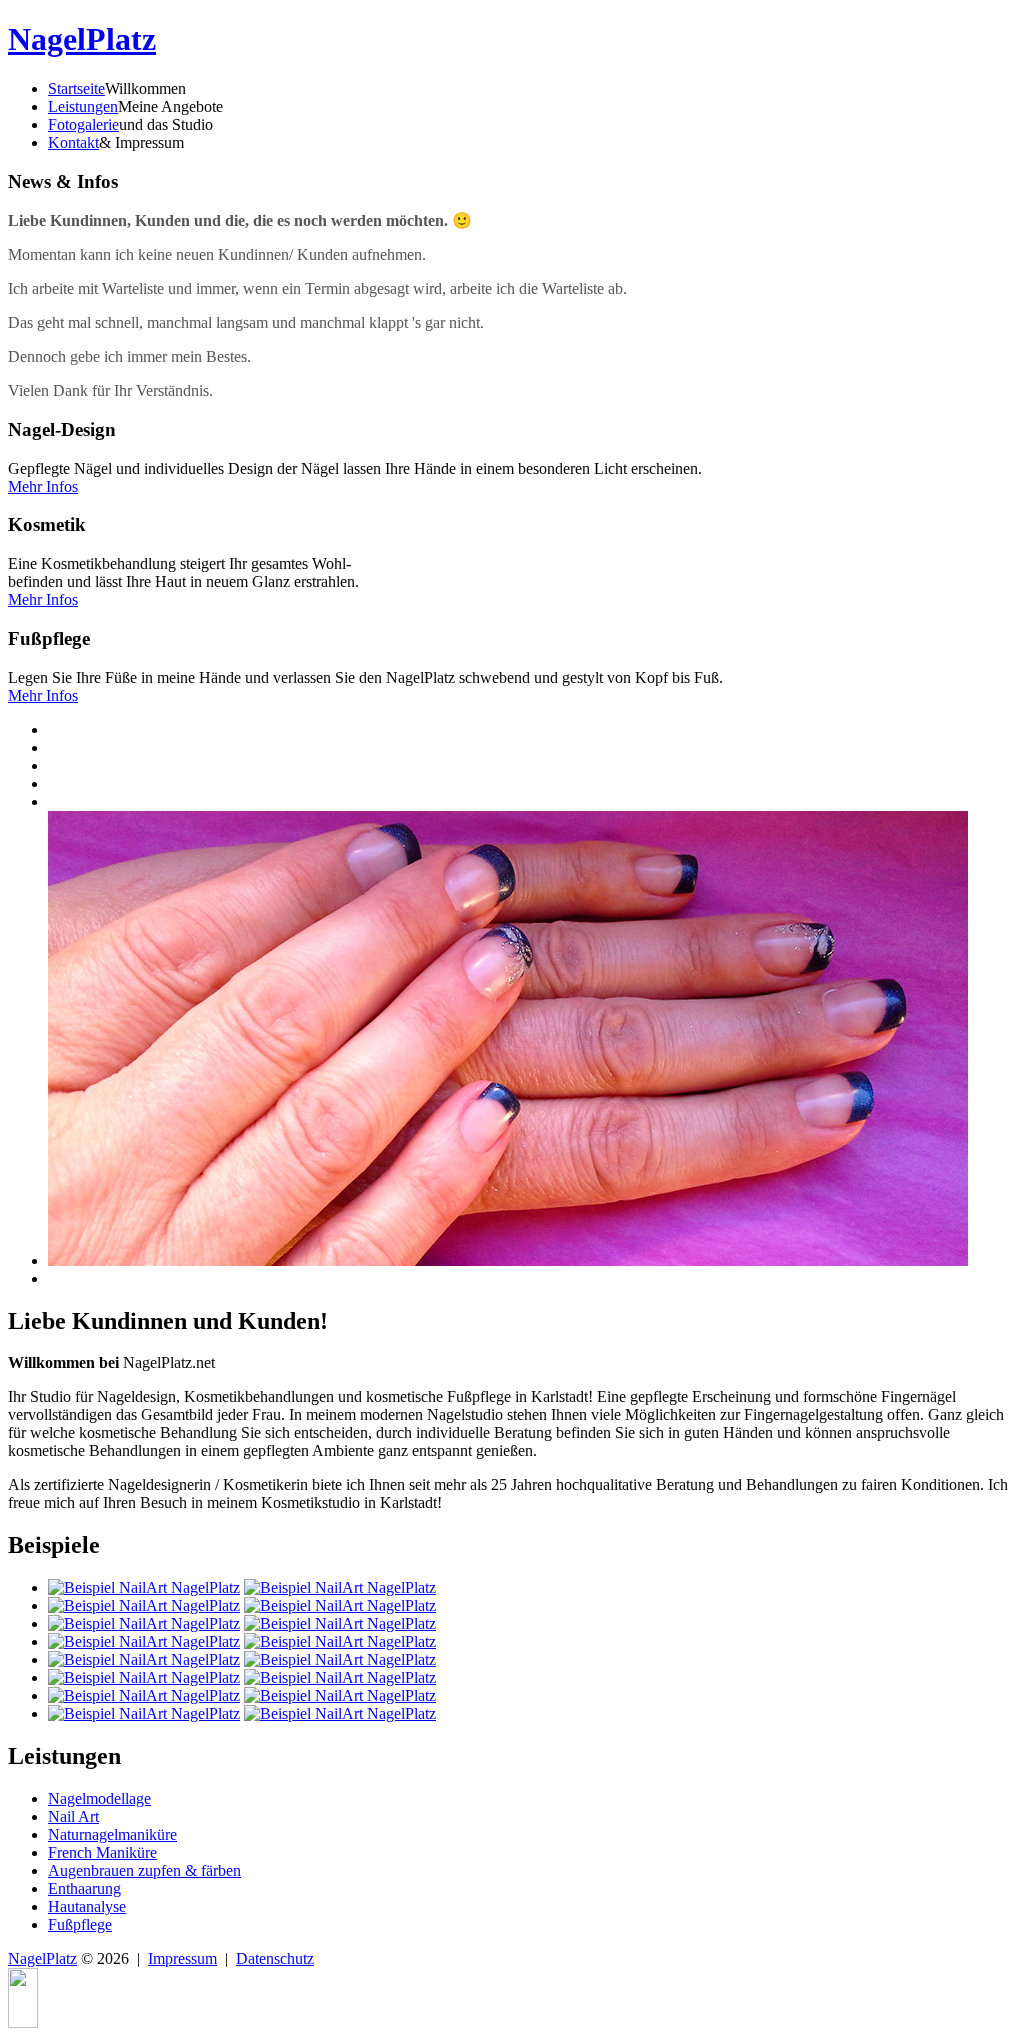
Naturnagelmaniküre (112, 1834)
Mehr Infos (43, 486)
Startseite (76, 88)
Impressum (182, 1958)
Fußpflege (80, 1924)
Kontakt (73, 142)
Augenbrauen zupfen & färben (144, 1870)
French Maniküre (102, 1852)
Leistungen (83, 106)
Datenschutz (275, 1958)
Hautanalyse (87, 1906)
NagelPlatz (82, 39)
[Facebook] (23, 2022)
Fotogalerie (83, 124)
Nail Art (73, 1816)
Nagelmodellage (99, 1798)
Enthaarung (84, 1888)
